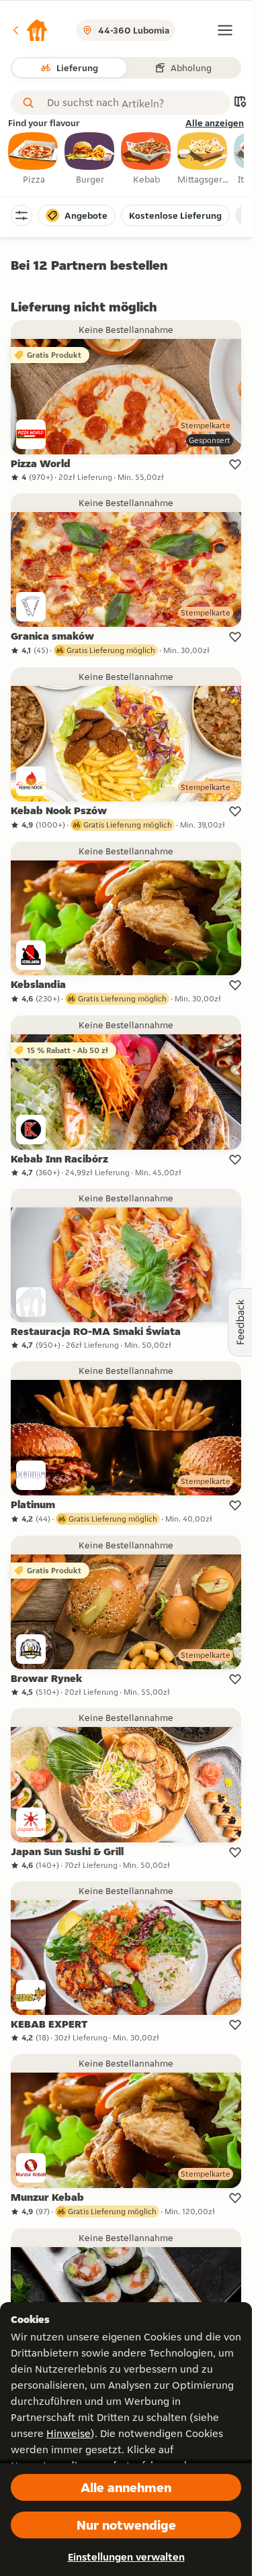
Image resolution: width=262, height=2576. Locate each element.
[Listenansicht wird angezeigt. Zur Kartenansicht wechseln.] (240, 103)
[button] (30, 30)
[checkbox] (34, 159)
